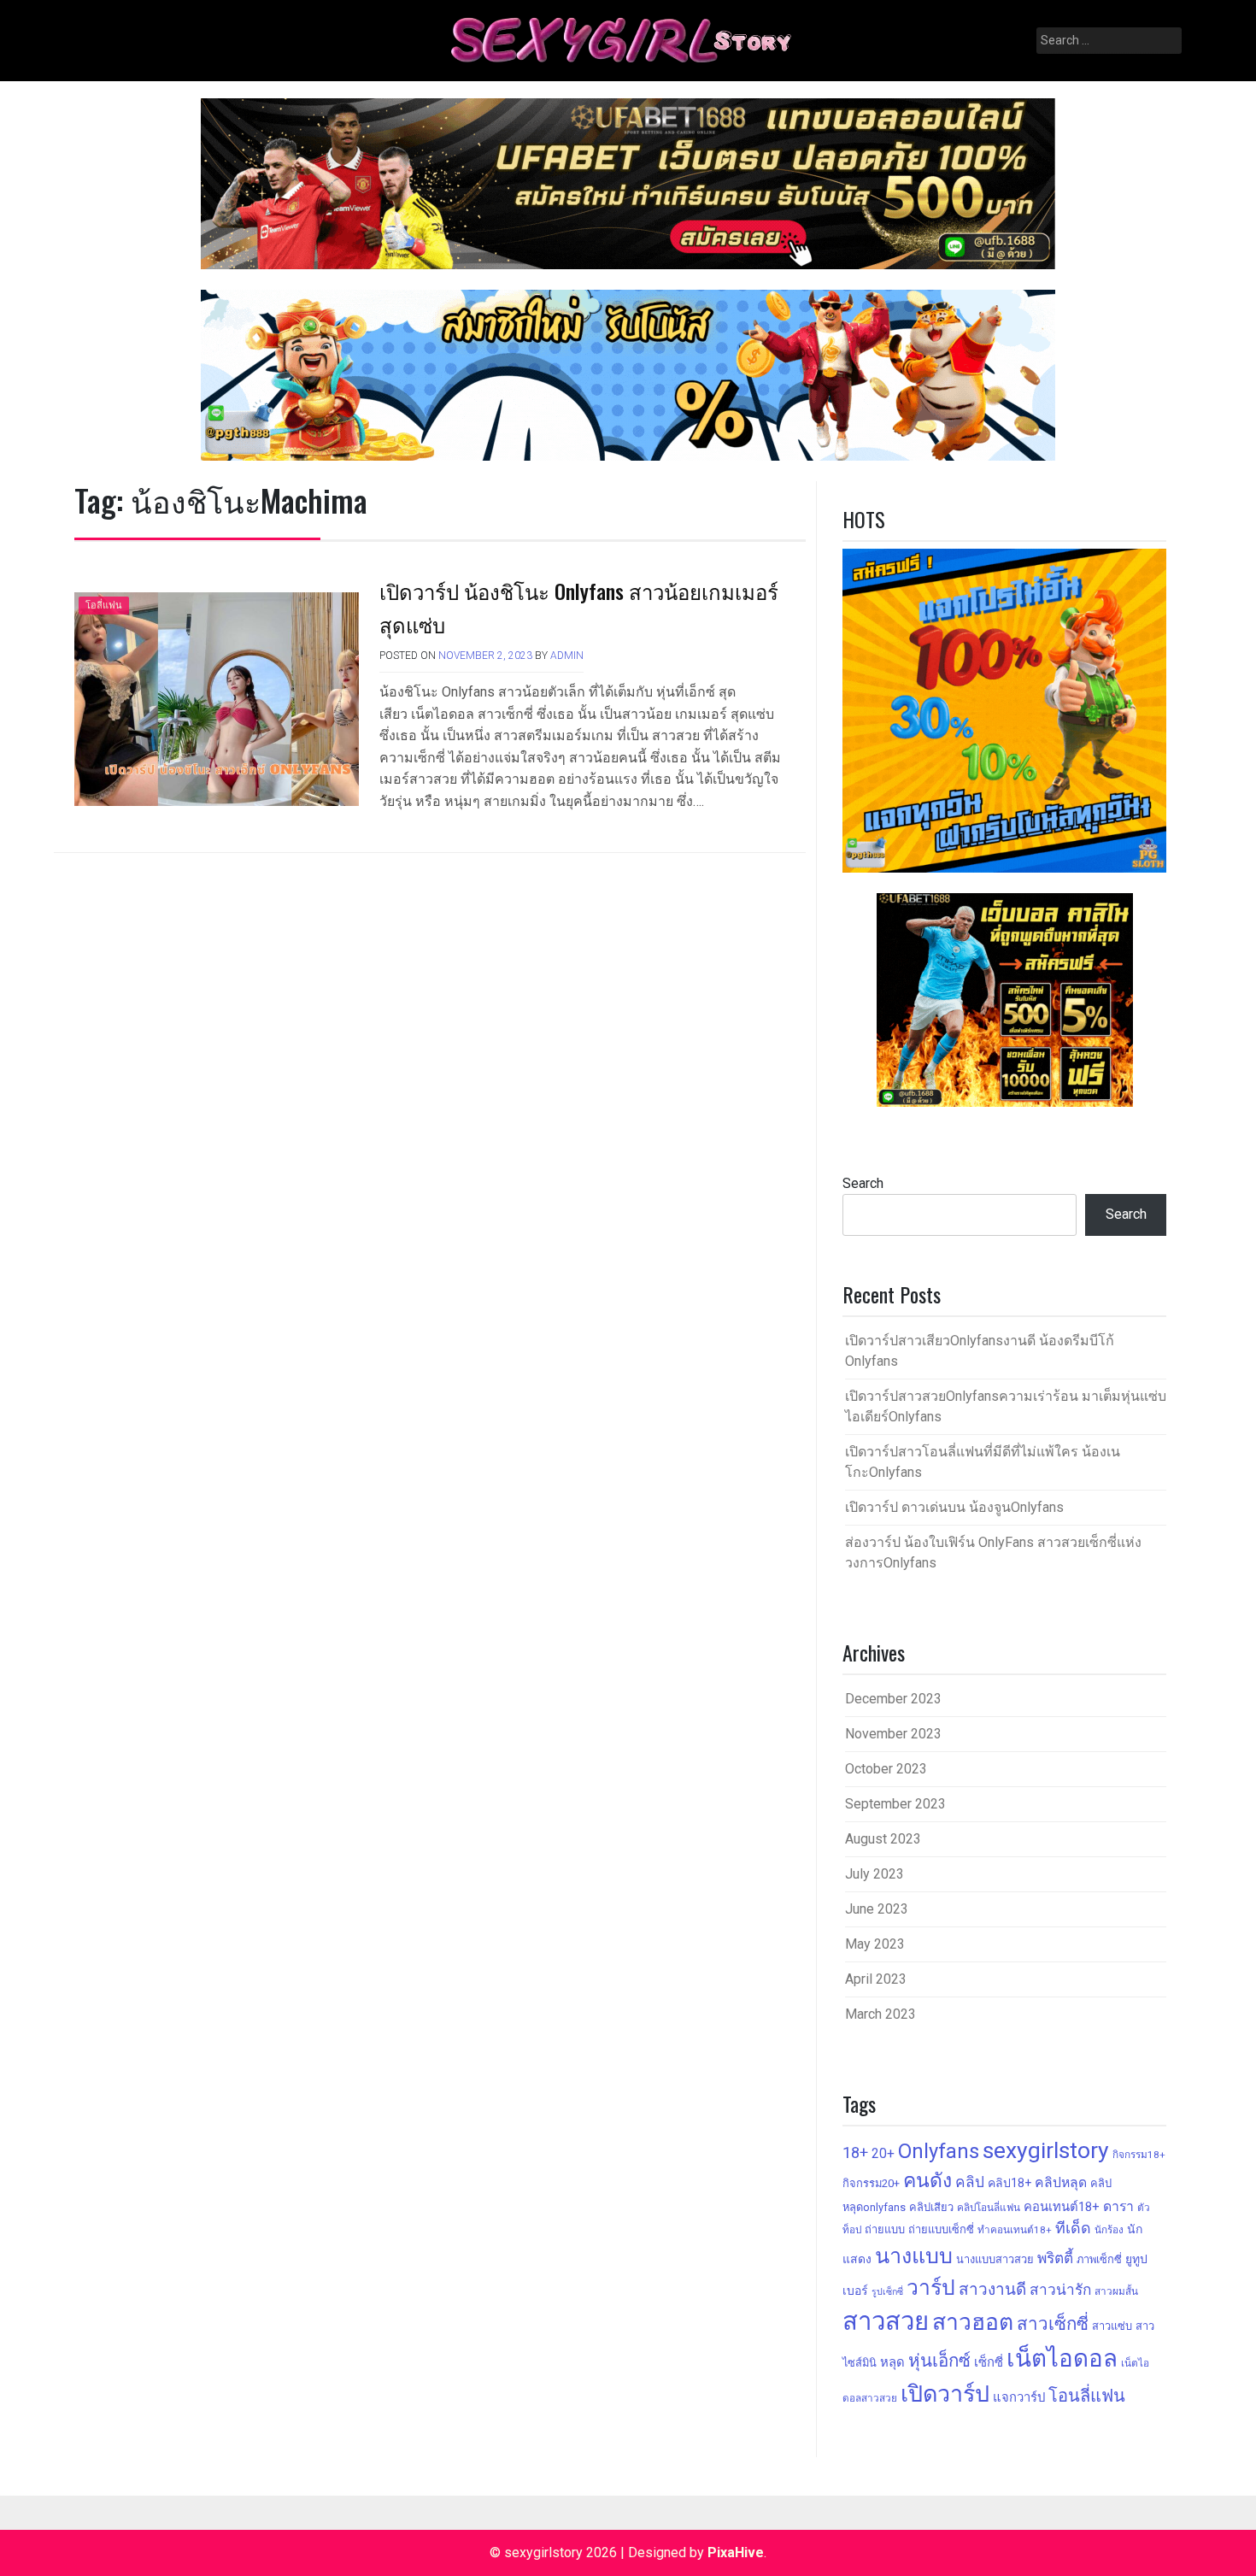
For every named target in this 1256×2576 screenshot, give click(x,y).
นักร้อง (1109, 2230)
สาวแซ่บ (1112, 2326)
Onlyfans (939, 2151)
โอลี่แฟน (104, 606)
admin (567, 656)
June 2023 (877, 1909)
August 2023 (883, 1839)
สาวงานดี (992, 2289)
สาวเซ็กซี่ (1053, 2324)
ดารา (1118, 2206)
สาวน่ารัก (1060, 2290)
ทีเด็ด (1073, 2228)
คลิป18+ (1009, 2183)
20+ (883, 2153)
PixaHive (736, 2552)
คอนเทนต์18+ (1062, 2207)
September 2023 (895, 1804)
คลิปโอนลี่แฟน (989, 2208)
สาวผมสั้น (1116, 2291)
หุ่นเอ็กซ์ (939, 2361)
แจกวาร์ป (1019, 2397)
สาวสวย (886, 2321)
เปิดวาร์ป (945, 2394)
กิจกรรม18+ (1139, 2155)
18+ (855, 2153)
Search (863, 1183)
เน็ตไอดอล (1062, 2358)
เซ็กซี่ (989, 2362)
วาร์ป (931, 2288)
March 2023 (880, 2014)
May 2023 (875, 1944)
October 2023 (886, 1769)
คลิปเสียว (931, 2207)
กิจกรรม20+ (871, 2183)
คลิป (970, 2182)
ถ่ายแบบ (885, 2229)
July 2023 (875, 1874)
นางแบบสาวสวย (995, 2259)
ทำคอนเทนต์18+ (1015, 2230)
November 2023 (893, 1734)
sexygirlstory (1046, 2150)
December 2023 (893, 1699)
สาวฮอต (973, 2322)
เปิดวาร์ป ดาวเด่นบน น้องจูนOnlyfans (954, 1507)
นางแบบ (914, 2256)
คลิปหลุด (1061, 2182)
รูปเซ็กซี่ (887, 2292)
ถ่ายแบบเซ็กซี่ (941, 2229)
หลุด (892, 2362)
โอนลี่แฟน (1087, 2396)
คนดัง (927, 2181)
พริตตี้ (1055, 2258)
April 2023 (876, 1979)
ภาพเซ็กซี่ (1099, 2259)
